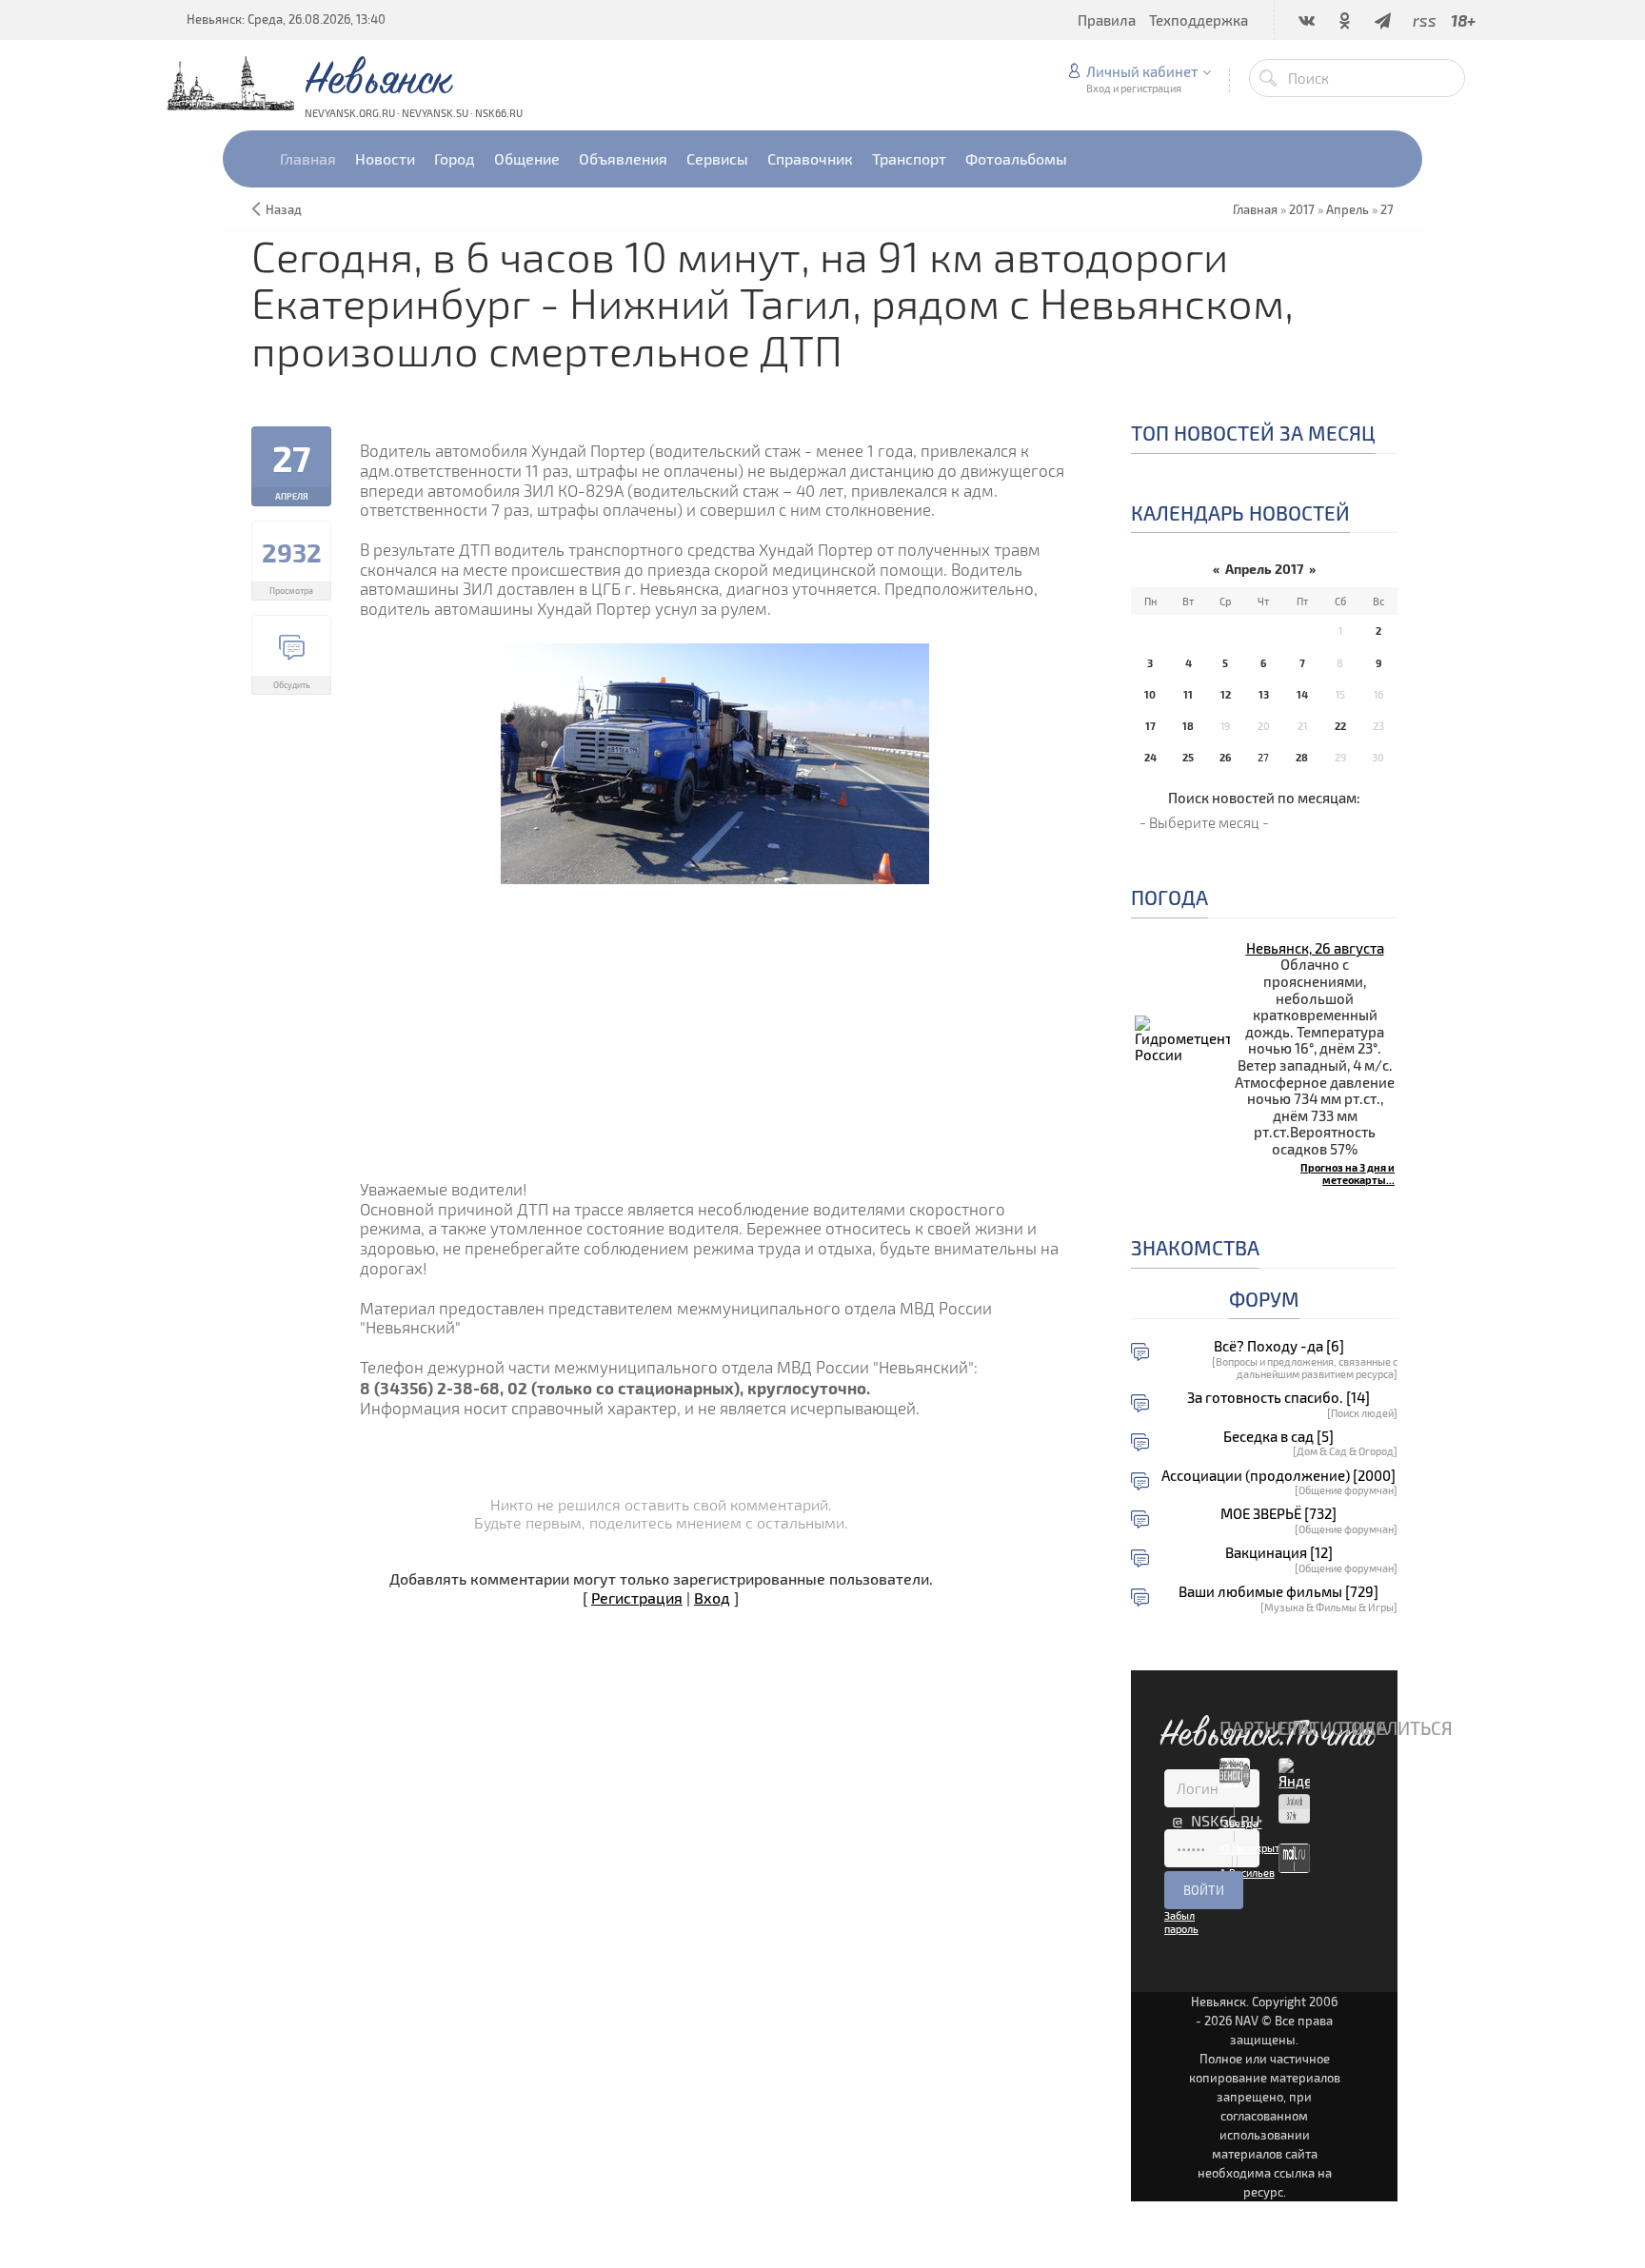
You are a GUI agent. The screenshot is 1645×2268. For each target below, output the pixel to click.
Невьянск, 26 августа (1315, 948)
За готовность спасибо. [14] (1278, 1398)
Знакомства (1195, 1247)
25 (1188, 757)
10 (1150, 694)
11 (1188, 694)
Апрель (1348, 209)
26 (1225, 757)
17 (1150, 726)
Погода (1169, 897)
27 (1387, 209)
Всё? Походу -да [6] (1279, 1346)
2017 (1302, 209)
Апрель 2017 (1264, 569)
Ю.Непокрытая (1255, 1848)
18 (1188, 726)
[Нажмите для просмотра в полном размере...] (715, 761)
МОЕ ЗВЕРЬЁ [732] (1278, 1514)
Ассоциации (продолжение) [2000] (1278, 1476)
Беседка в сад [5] (1278, 1437)
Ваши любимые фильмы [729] (1278, 1592)
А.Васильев (1247, 1873)
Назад (284, 209)
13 (1264, 694)
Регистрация (637, 1597)
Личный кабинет (1142, 71)
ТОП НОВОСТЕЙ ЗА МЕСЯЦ (1253, 433)
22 (1340, 726)
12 (1226, 694)
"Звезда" (1241, 1823)
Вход (712, 1597)
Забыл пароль (1181, 1922)
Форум (1264, 1299)
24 (1150, 757)
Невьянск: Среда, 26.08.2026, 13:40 (286, 19)
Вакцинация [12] (1279, 1553)
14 (1302, 694)
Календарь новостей (1240, 513)
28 (1302, 757)
